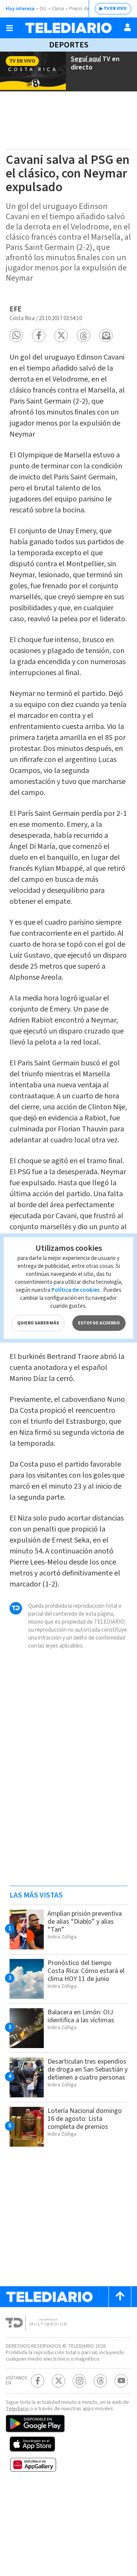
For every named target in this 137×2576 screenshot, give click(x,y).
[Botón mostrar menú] (10, 28)
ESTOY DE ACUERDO (99, 1323)
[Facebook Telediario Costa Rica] (37, 2381)
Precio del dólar (86, 9)
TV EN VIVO (115, 9)
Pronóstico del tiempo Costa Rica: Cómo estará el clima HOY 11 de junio (86, 1971)
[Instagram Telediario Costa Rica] (79, 2381)
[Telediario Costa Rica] (68, 28)
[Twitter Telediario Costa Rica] (58, 2381)
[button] (16, 335)
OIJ (43, 9)
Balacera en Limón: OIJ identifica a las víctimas (81, 2016)
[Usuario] (127, 27)
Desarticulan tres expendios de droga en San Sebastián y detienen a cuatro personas (88, 2069)
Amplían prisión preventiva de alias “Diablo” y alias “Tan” (85, 1922)
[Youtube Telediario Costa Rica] (121, 2381)
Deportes (69, 45)
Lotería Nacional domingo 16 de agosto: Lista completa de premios (85, 2119)
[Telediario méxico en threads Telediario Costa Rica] (100, 2381)
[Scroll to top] (120, 2297)
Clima (58, 9)
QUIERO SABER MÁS (38, 1323)
